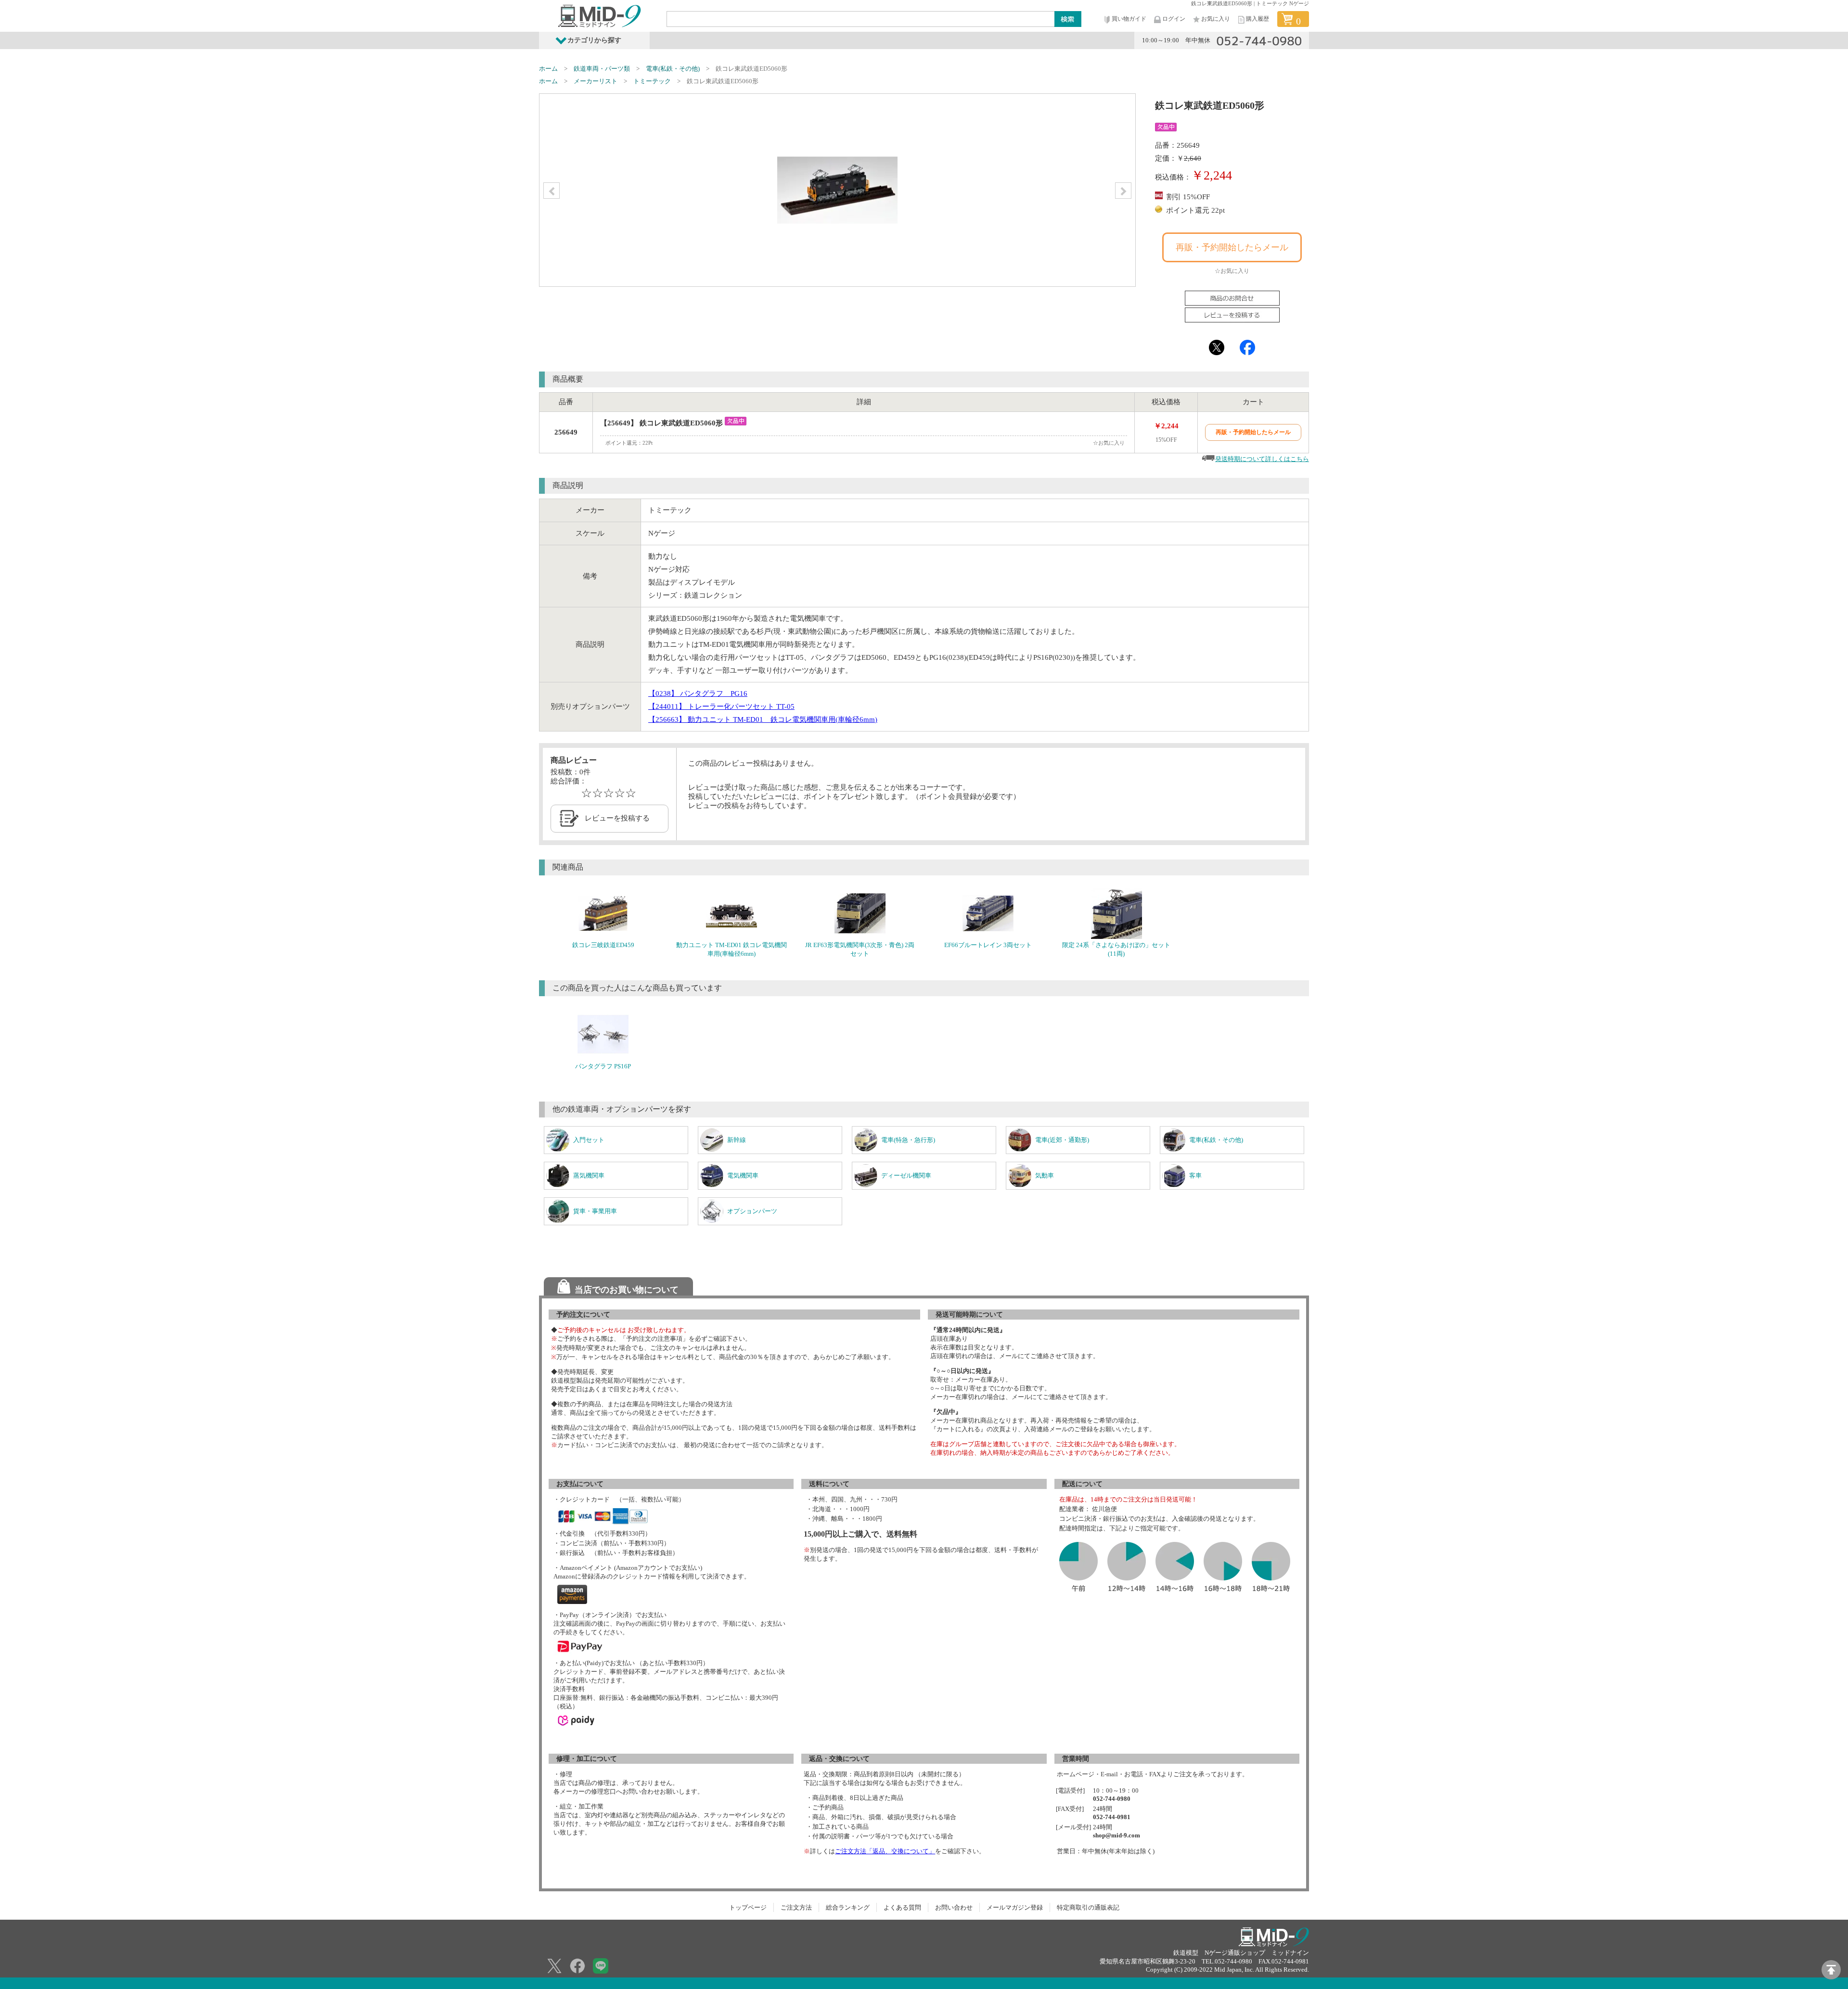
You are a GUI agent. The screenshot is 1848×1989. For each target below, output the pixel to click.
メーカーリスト (596, 81)
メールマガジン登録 (1015, 1907)
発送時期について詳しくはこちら (1262, 459)
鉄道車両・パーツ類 (602, 69)
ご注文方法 (796, 1907)
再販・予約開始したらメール (1232, 247)
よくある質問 (902, 1907)
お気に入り (1216, 19)
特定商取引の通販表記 (1088, 1907)
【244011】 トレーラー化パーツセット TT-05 (721, 706)
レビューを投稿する (617, 818)
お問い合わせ (954, 1907)
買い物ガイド (1129, 19)
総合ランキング (848, 1907)
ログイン (1174, 19)
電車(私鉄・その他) (673, 69)
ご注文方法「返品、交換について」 (885, 1851)
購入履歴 (1258, 19)
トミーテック (652, 81)
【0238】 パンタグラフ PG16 (698, 693)
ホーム (548, 69)
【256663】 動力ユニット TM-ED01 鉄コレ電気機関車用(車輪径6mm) (763, 719)
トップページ (748, 1907)
